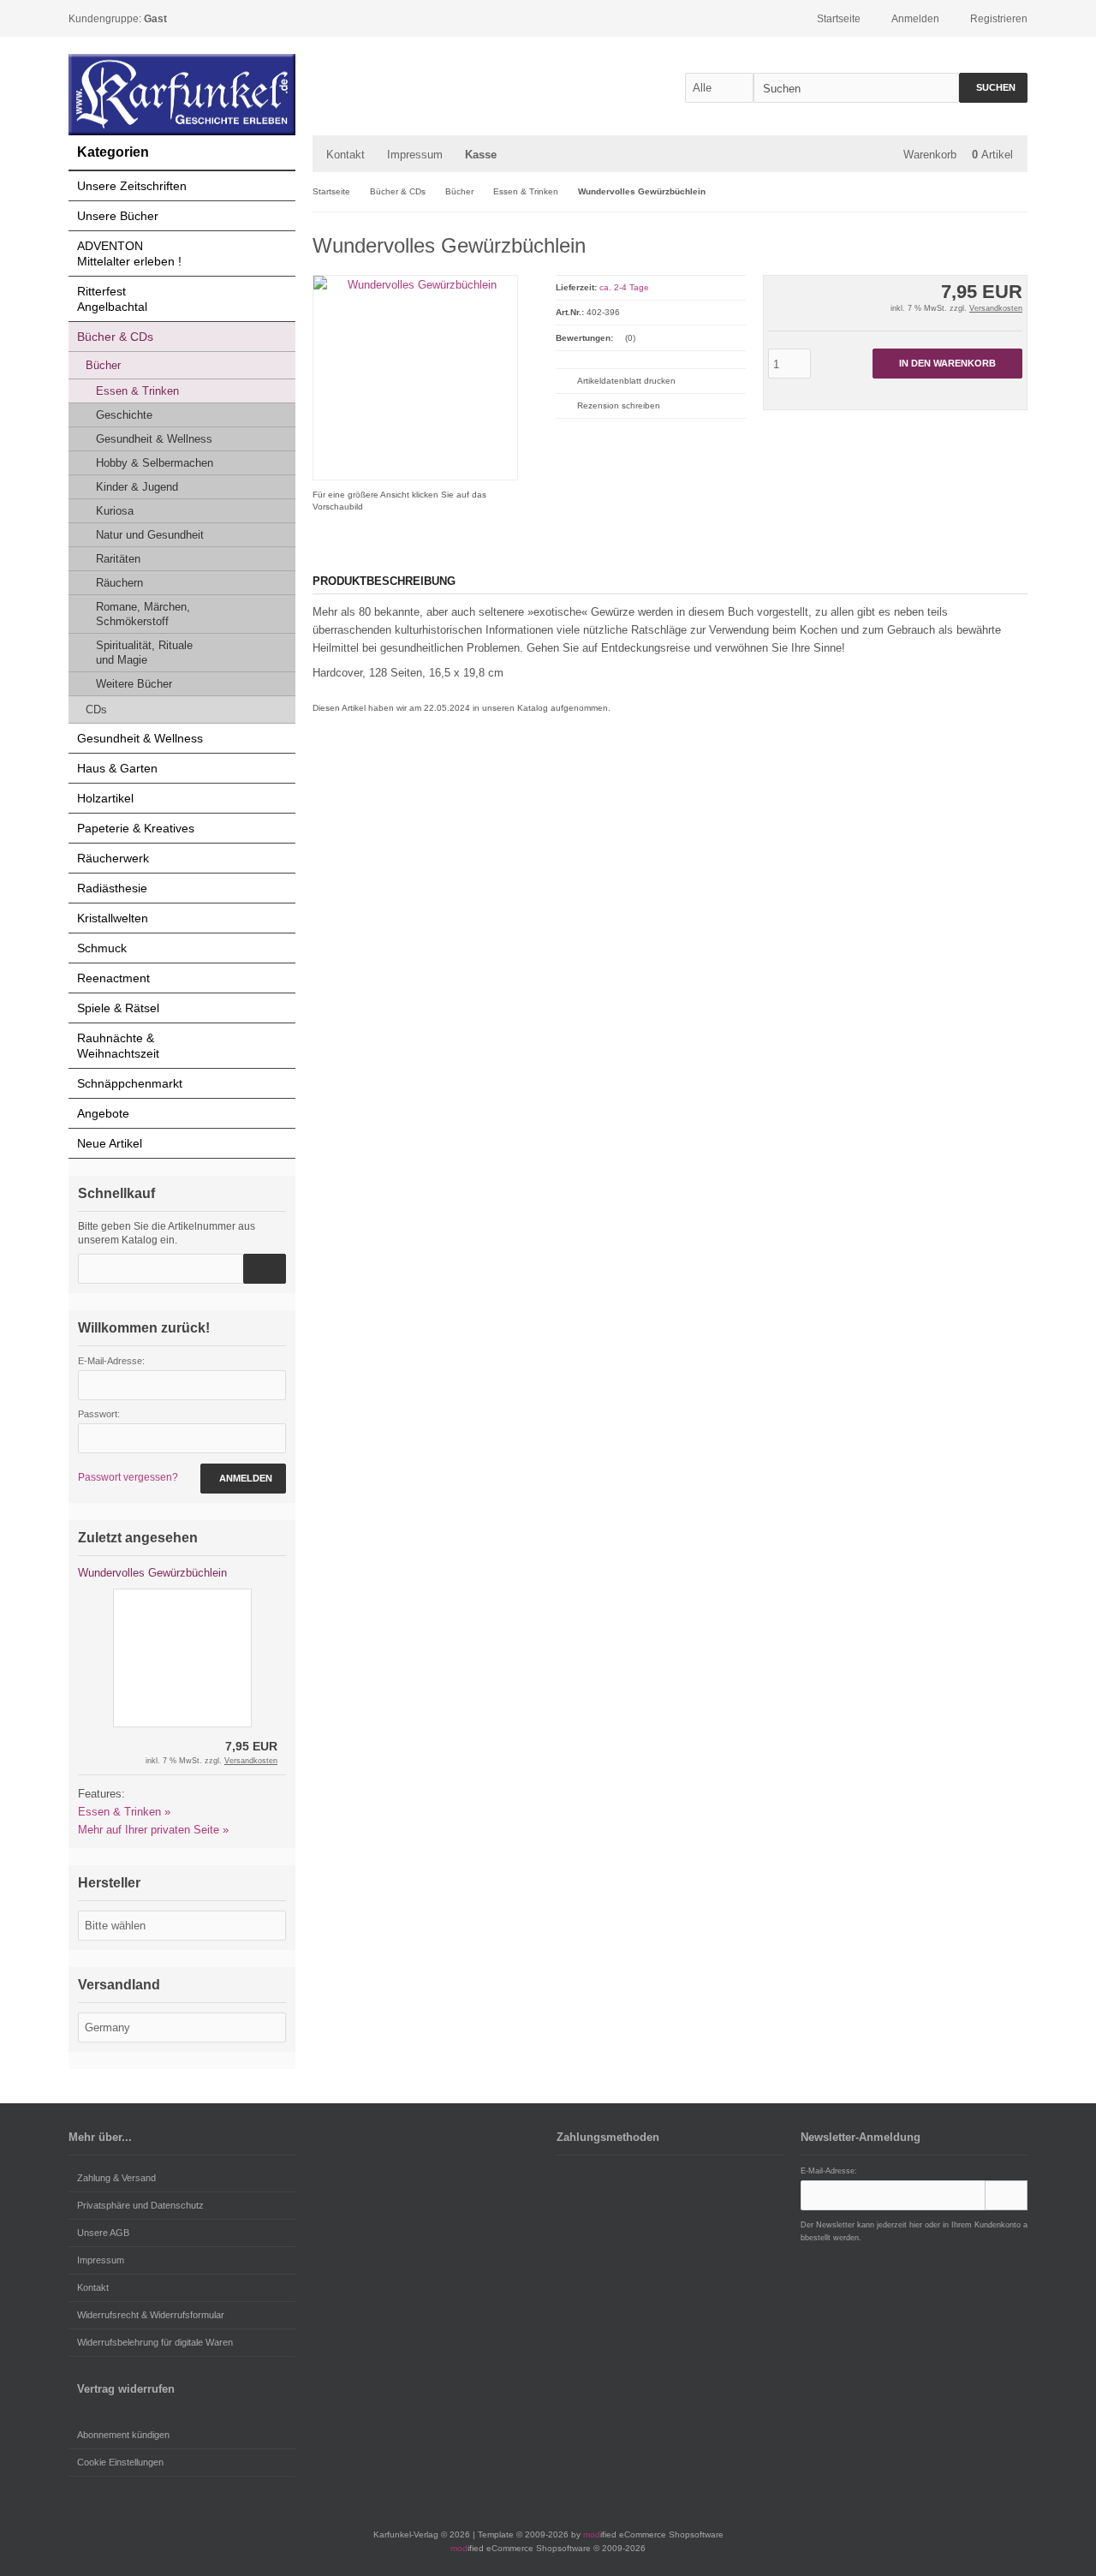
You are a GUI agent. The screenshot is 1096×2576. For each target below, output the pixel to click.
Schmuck (102, 948)
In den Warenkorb (947, 364)
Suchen (993, 88)
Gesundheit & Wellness (154, 439)
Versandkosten (996, 308)
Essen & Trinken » (124, 1812)
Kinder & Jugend (137, 487)
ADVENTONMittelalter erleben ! (129, 253)
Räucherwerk (113, 858)
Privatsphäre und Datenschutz (140, 2205)
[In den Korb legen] (265, 1269)
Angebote (103, 1113)
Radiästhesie (112, 888)
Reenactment (113, 978)
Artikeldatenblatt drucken (626, 381)
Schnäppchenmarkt (130, 1083)
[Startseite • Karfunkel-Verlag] (182, 95)
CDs (96, 710)
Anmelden (243, 1479)
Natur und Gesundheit (150, 535)
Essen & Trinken (137, 391)
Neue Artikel (110, 1143)
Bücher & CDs (115, 337)
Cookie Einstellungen (120, 2462)
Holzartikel (105, 798)
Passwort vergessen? (128, 1477)
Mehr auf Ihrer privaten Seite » (153, 1830)
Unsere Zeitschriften (132, 186)
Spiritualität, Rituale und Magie (144, 653)
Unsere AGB (103, 2233)
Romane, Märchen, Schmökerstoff (143, 614)
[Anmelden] (1006, 2195)
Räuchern (119, 583)
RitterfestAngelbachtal (112, 299)
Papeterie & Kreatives (136, 828)
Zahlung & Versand (116, 2178)
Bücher (103, 365)
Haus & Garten (117, 768)
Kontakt (345, 155)
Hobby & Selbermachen (155, 463)
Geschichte (124, 415)
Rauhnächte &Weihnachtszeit (118, 1046)
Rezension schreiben (619, 405)
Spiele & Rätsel (118, 1008)
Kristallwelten (113, 918)
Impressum (415, 155)
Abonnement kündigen (123, 2435)
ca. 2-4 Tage (624, 287)
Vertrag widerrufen (126, 2389)
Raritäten (118, 559)
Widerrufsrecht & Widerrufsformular (151, 2315)
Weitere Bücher (134, 684)
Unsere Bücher (118, 216)
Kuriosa (115, 511)
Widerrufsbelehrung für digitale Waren (155, 2342)
